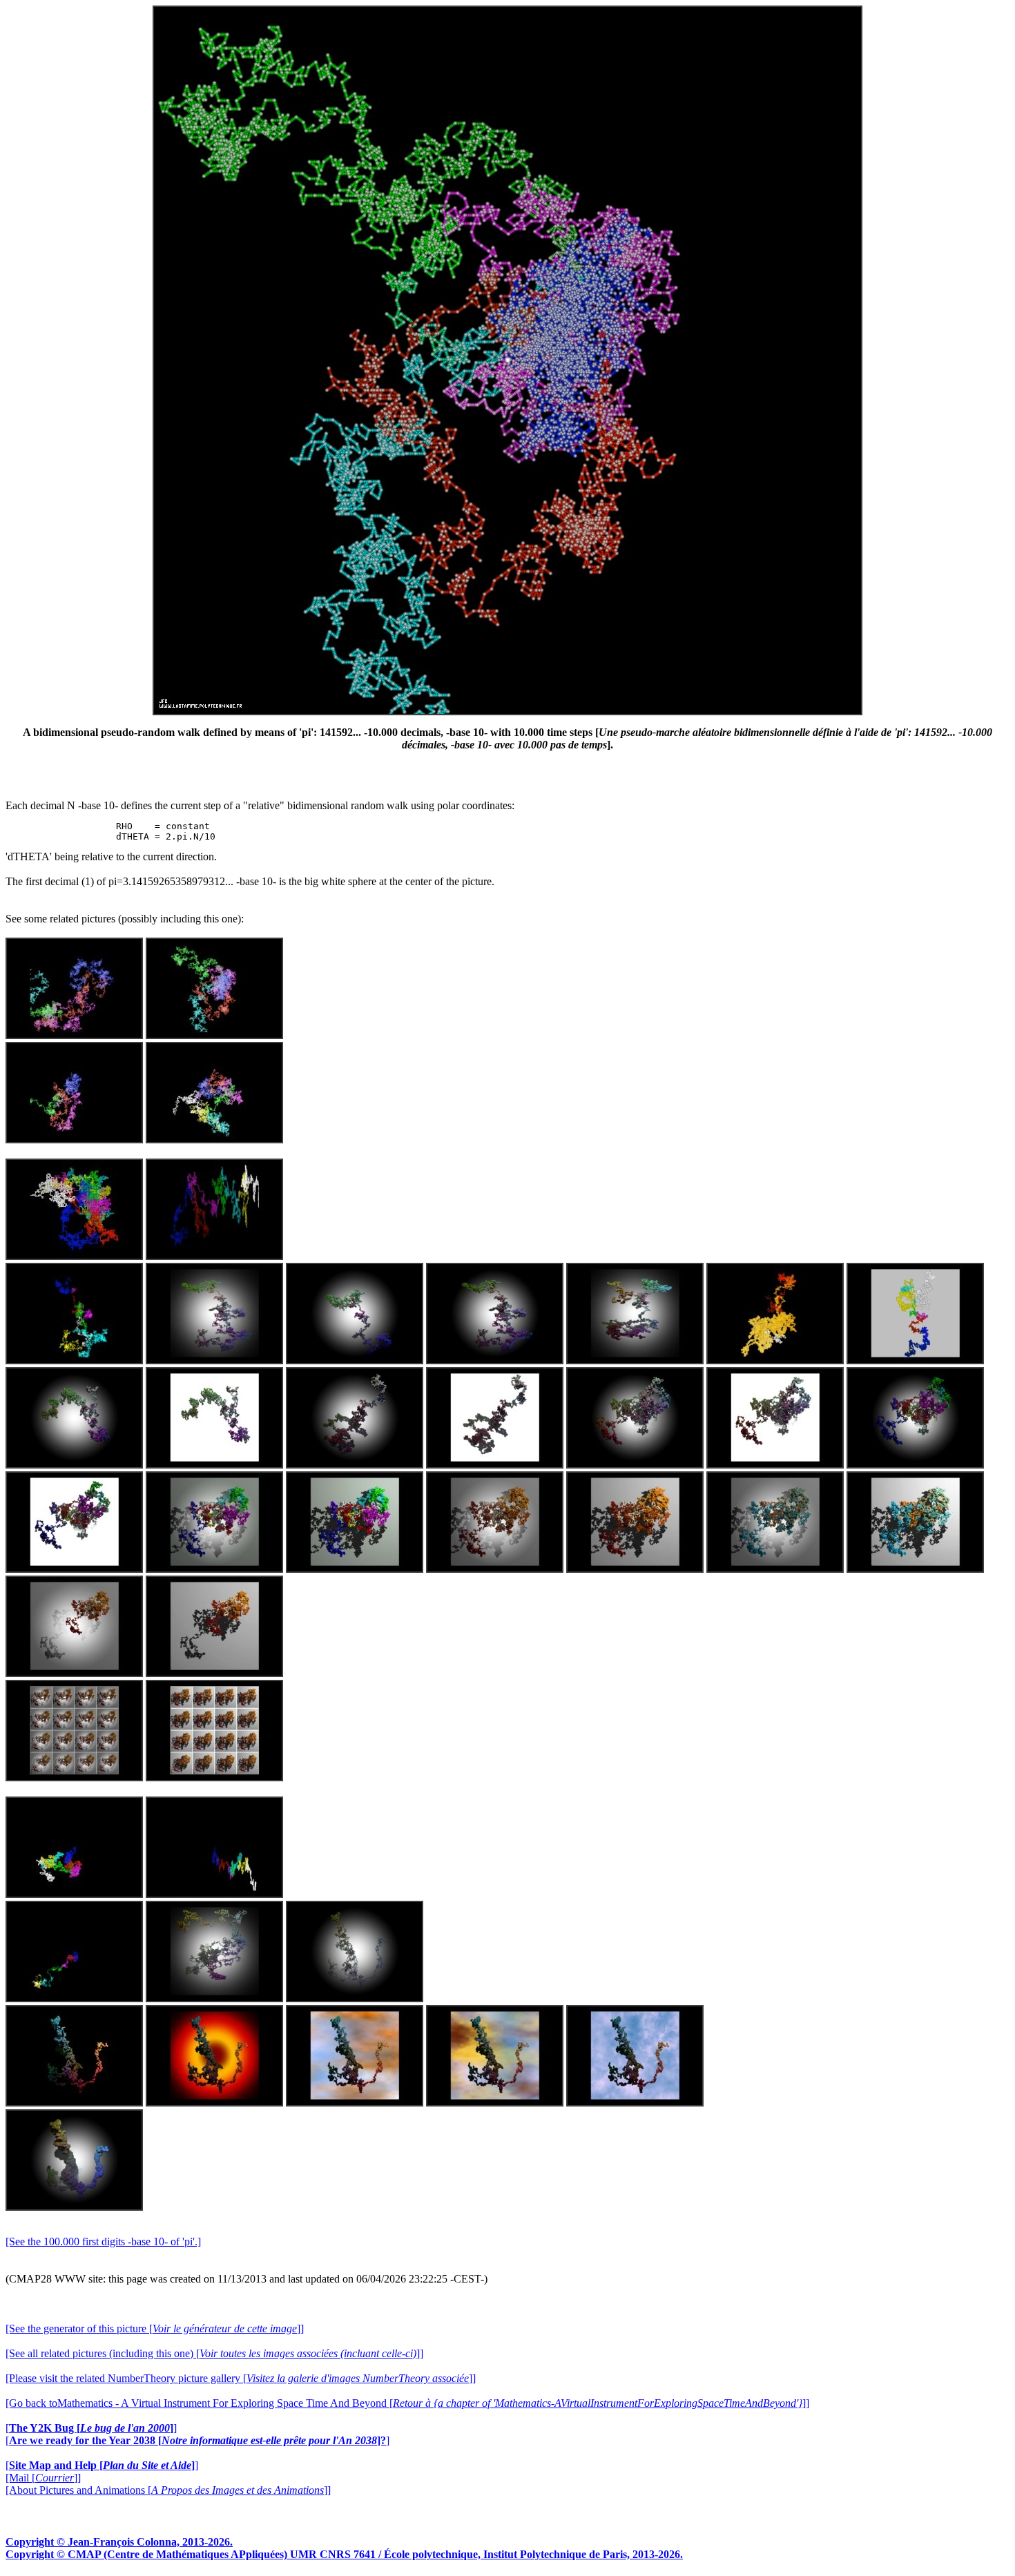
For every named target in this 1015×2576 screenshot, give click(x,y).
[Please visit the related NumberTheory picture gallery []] (241, 2378)
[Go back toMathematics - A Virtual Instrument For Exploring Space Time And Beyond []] (407, 2403)
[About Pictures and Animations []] (168, 2490)
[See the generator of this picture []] (155, 2328)
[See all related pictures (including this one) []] (214, 2353)
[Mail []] (43, 2478)
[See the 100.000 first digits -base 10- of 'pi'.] (103, 2241)
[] (91, 2428)
